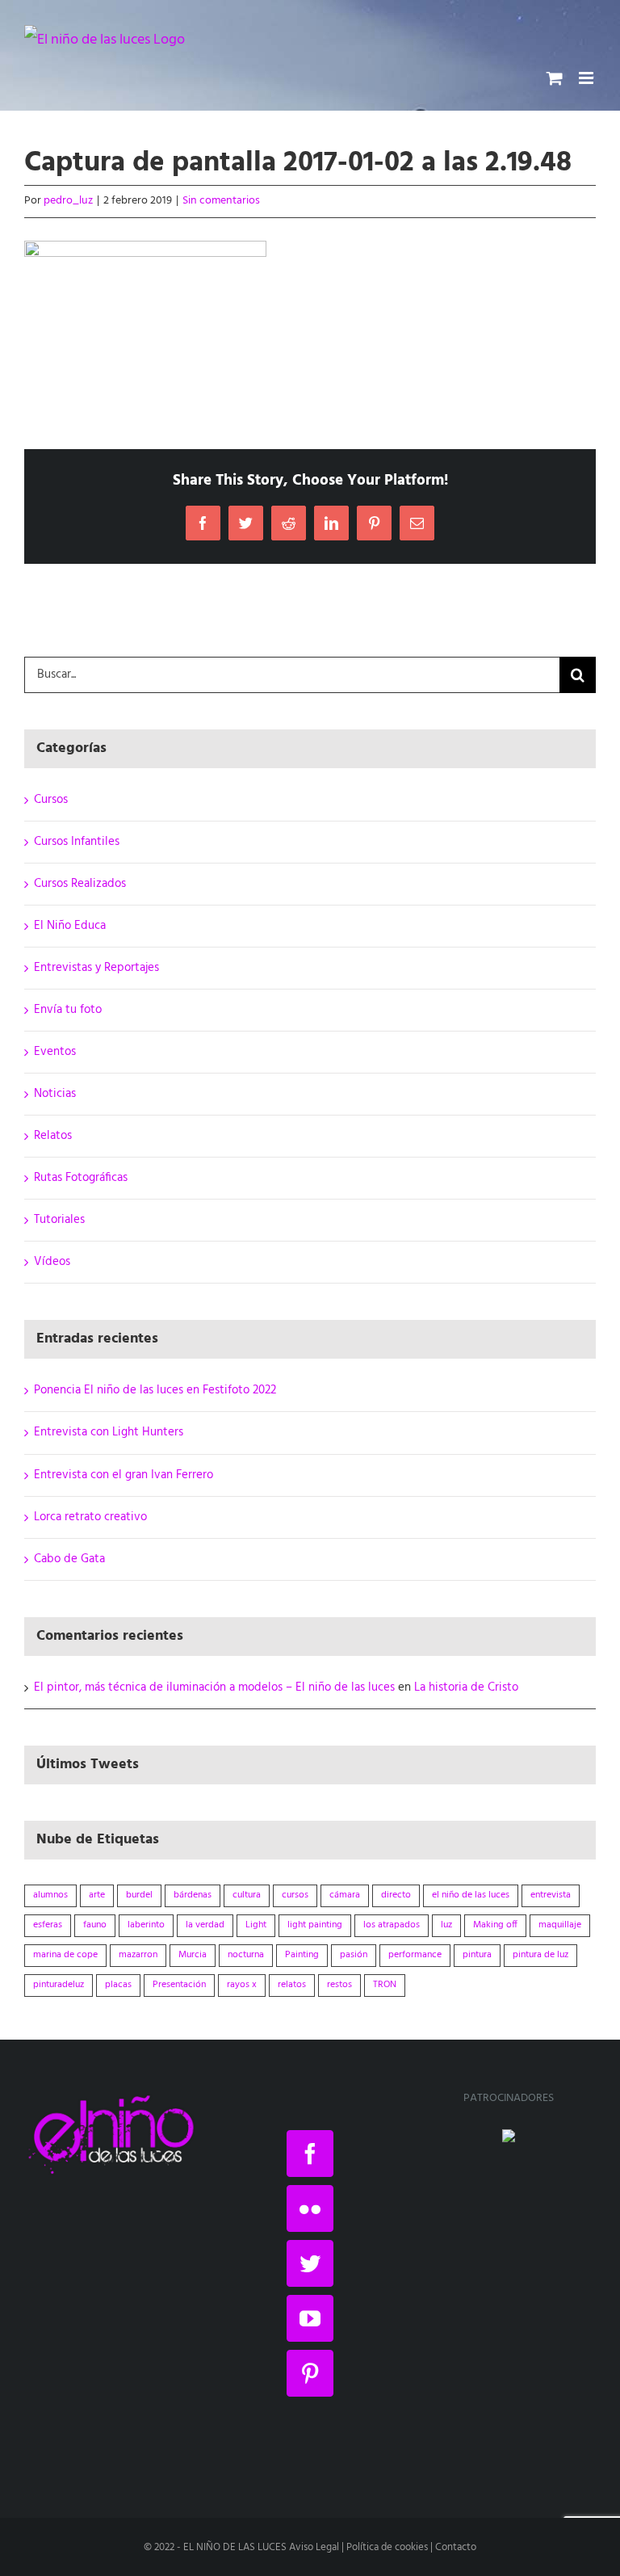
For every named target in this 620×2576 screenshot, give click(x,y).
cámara (345, 1895)
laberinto (146, 1925)
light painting (315, 1925)
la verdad (205, 1925)
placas (118, 1985)
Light (256, 1925)
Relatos (53, 1136)
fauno (95, 1925)
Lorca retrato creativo (90, 1517)
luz (446, 1925)
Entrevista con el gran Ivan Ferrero (124, 1475)
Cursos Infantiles (77, 842)
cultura (247, 1895)
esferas (48, 1925)
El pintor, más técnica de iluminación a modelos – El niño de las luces (214, 1687)
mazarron (138, 1955)
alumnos (50, 1895)
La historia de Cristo (466, 1687)
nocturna (246, 1955)
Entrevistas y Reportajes (96, 968)
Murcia (193, 1955)
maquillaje (560, 1925)
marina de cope (65, 1955)
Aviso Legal (314, 2547)
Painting (302, 1955)
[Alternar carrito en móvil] (555, 78)
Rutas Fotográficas (81, 1178)
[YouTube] (310, 2318)
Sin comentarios (221, 201)
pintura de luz (540, 1955)
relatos (292, 1985)
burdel (139, 1895)
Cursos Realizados (80, 884)
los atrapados (392, 1925)
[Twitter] (310, 2263)
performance (415, 1955)
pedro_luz (68, 201)
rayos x (242, 1985)
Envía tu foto (68, 1010)
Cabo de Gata (69, 1559)
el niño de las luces (471, 1895)
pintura (477, 1955)
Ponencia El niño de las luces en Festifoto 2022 (155, 1390)
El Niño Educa (70, 926)
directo (396, 1895)
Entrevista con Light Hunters (109, 1432)
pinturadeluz (59, 1985)
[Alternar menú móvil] (587, 78)
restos (339, 1985)
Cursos (51, 800)
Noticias (55, 1094)
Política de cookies (387, 2547)
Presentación (179, 1985)
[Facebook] (310, 2154)
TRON (385, 1985)
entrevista (551, 1895)
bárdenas (193, 1895)
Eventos (55, 1052)
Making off (495, 1925)
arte (97, 1895)
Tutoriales (59, 1220)
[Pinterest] (310, 2373)
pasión (354, 1955)
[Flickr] (310, 2208)
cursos (295, 1895)
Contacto (456, 2547)
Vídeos (52, 1262)
